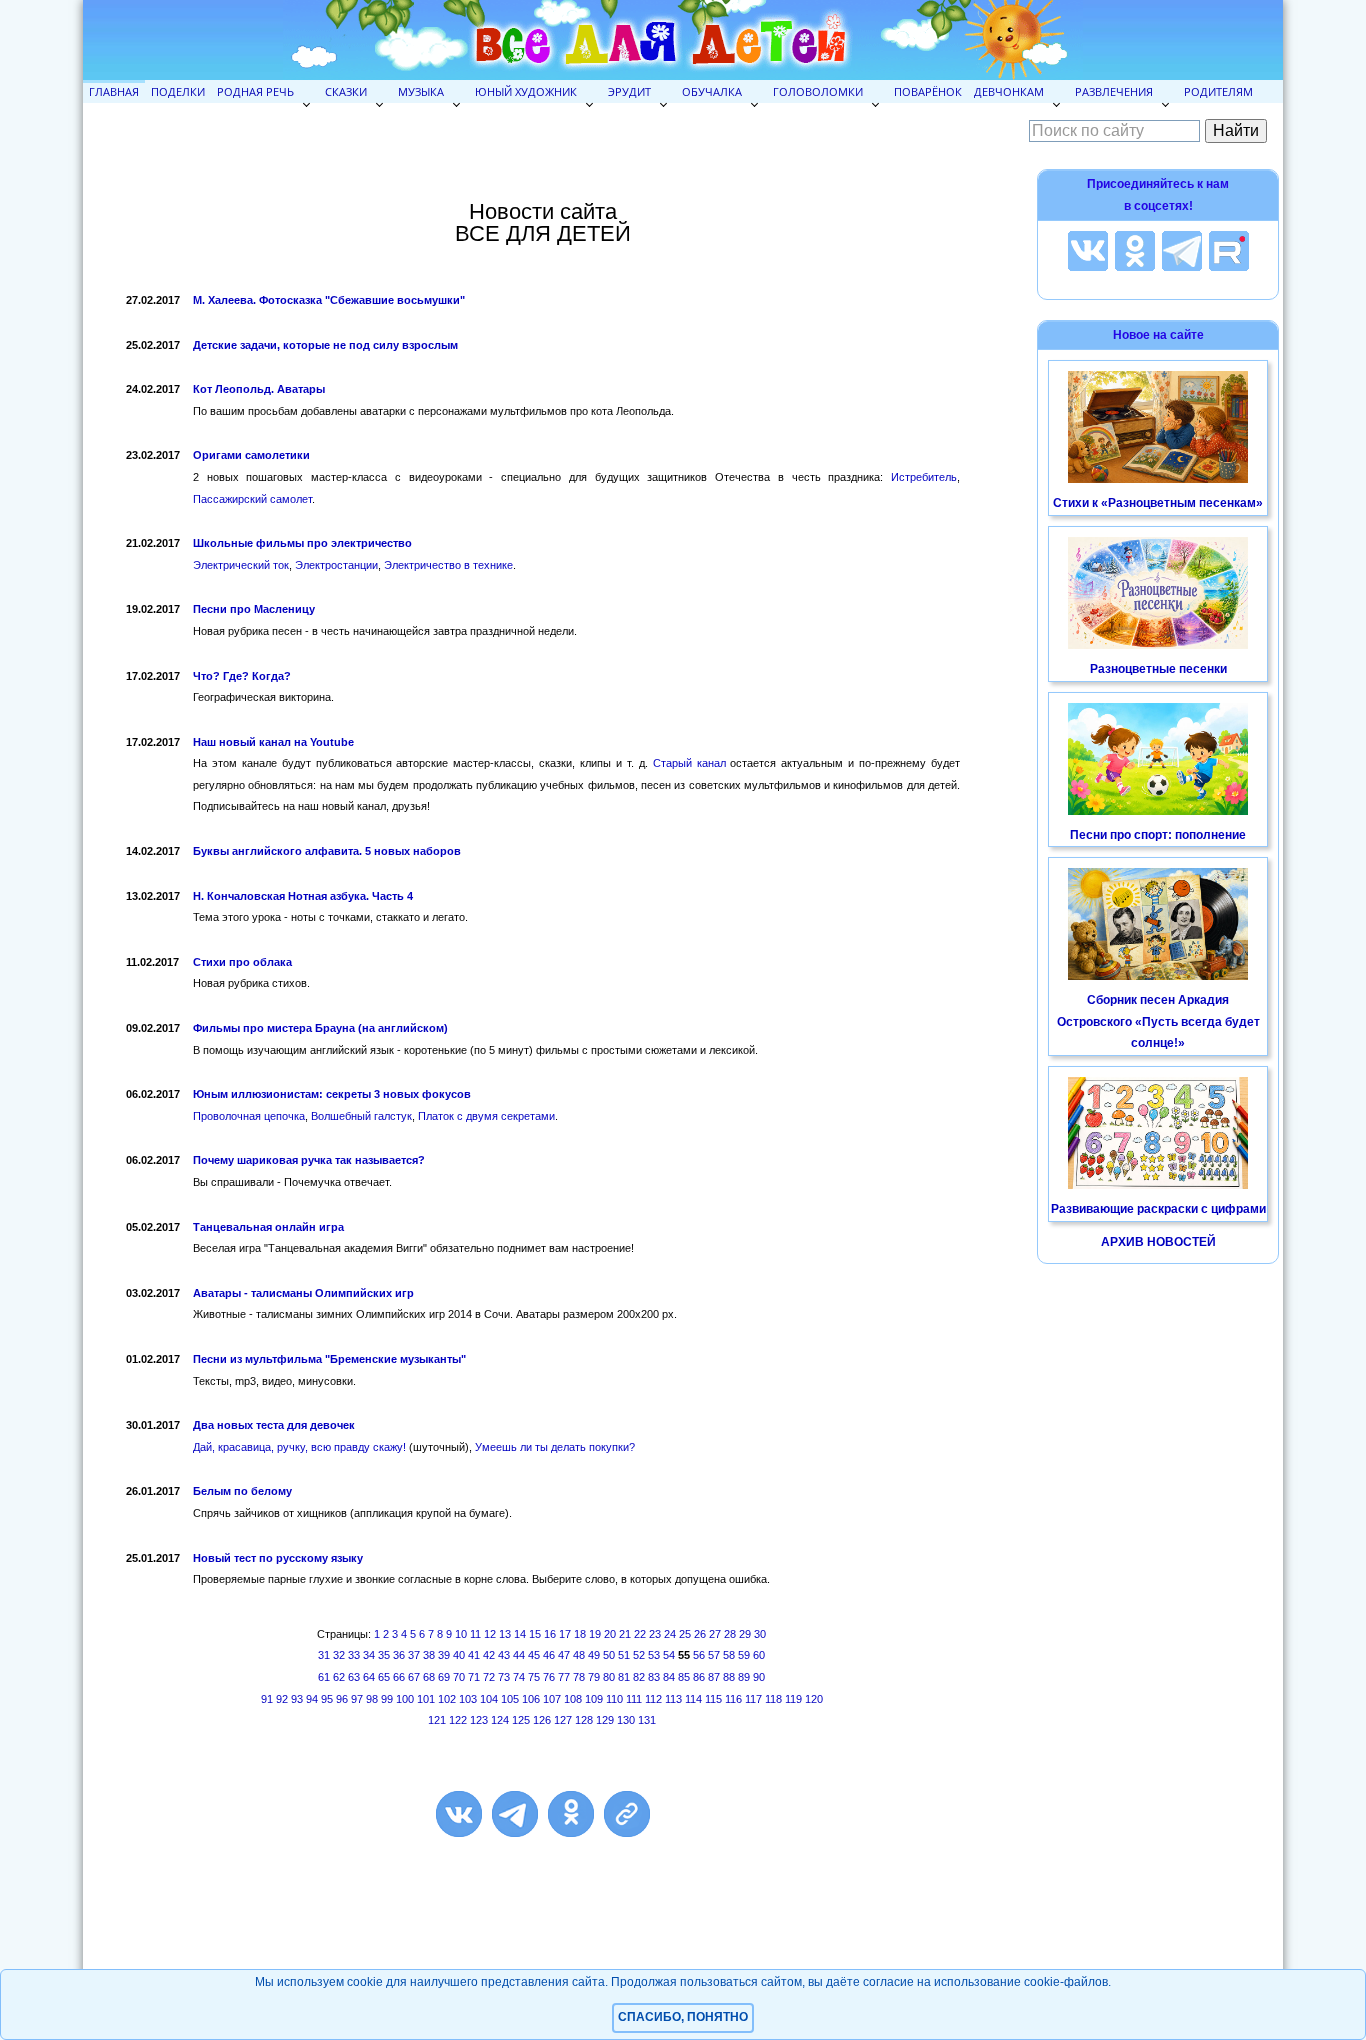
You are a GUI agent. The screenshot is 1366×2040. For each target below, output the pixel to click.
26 (700, 1634)
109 (594, 1699)
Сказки (346, 91)
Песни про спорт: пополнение (1158, 835)
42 (489, 1655)
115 (713, 1699)
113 (673, 1699)
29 (745, 1634)
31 (324, 1655)
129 (605, 1720)
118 (773, 1699)
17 (565, 1634)
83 (654, 1677)
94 (312, 1699)
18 (580, 1634)
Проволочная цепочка (249, 1116)
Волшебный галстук (361, 1116)
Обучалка (712, 91)
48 (579, 1655)
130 (626, 1720)
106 (531, 1699)
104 (489, 1699)
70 (459, 1677)
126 (542, 1720)
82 (639, 1677)
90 (759, 1677)
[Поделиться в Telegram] (515, 1814)
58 (729, 1655)
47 (564, 1655)
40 (459, 1655)
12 (490, 1634)
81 (624, 1677)
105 (510, 1699)
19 (595, 1634)
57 (714, 1655)
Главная (114, 91)
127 (563, 1720)
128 (584, 1720)
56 (699, 1655)
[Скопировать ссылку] (627, 1814)
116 (733, 1699)
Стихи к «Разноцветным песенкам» (1158, 503)
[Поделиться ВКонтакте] (459, 1814)
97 (357, 1699)
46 (549, 1655)
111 (634, 1699)
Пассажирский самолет (252, 499)
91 (267, 1699)
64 (369, 1677)
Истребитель (924, 477)
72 (489, 1677)
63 (354, 1677)
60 (759, 1655)
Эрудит (629, 91)
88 (729, 1677)
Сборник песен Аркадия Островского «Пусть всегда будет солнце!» (1158, 1021)
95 (327, 1699)
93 (297, 1699)
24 (670, 1634)
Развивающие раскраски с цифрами (1158, 1209)
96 (342, 1699)
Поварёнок (928, 91)
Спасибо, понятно (683, 2017)
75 (534, 1677)
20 (610, 1634)
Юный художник (526, 91)
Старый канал (689, 763)
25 (685, 1634)
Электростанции (336, 565)
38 (429, 1655)
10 (461, 1634)
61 (324, 1677)
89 (744, 1677)
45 (534, 1655)
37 (414, 1655)
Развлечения (1114, 91)
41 (474, 1655)
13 (505, 1634)
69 (444, 1677)
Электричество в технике (448, 565)
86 (699, 1677)
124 (500, 1720)
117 (753, 1699)
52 (639, 1655)
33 (354, 1655)
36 (399, 1655)
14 (520, 1634)
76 (549, 1677)
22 (640, 1634)
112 (653, 1699)
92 (282, 1699)
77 (564, 1677)
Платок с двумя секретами (486, 1116)
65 (384, 1677)
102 (447, 1699)
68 (429, 1677)
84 (669, 1677)
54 (669, 1655)
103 (468, 1699)
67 (414, 1677)
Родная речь (255, 91)
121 (437, 1720)
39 (444, 1655)
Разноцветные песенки (1158, 669)
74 (519, 1677)
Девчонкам (1009, 91)
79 (594, 1677)
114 (693, 1699)
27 (715, 1634)
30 (760, 1634)
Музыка (421, 91)
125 (521, 1720)
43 (504, 1655)
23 (655, 1634)
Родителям (1218, 91)
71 (474, 1677)
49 (594, 1655)
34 (369, 1655)
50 (609, 1655)
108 (573, 1699)
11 (475, 1634)
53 (654, 1655)
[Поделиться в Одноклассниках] (571, 1814)
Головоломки (818, 91)
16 (550, 1634)
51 (624, 1655)
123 (479, 1720)
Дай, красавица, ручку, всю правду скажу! (299, 1447)
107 (552, 1699)
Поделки (178, 91)
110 (614, 1699)
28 (730, 1634)
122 (458, 1720)
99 (387, 1699)
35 (384, 1655)
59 (744, 1655)
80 (609, 1677)
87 (714, 1677)
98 (372, 1699)
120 (814, 1699)
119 (793, 1699)
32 (339, 1655)
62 (339, 1677)
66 (399, 1677)
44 (519, 1655)
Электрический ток (241, 565)
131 (647, 1720)
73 (504, 1677)
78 (579, 1677)
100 (405, 1699)
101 (426, 1699)
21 (625, 1634)
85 (684, 1677)
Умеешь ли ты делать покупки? (555, 1447)
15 (535, 1634)
